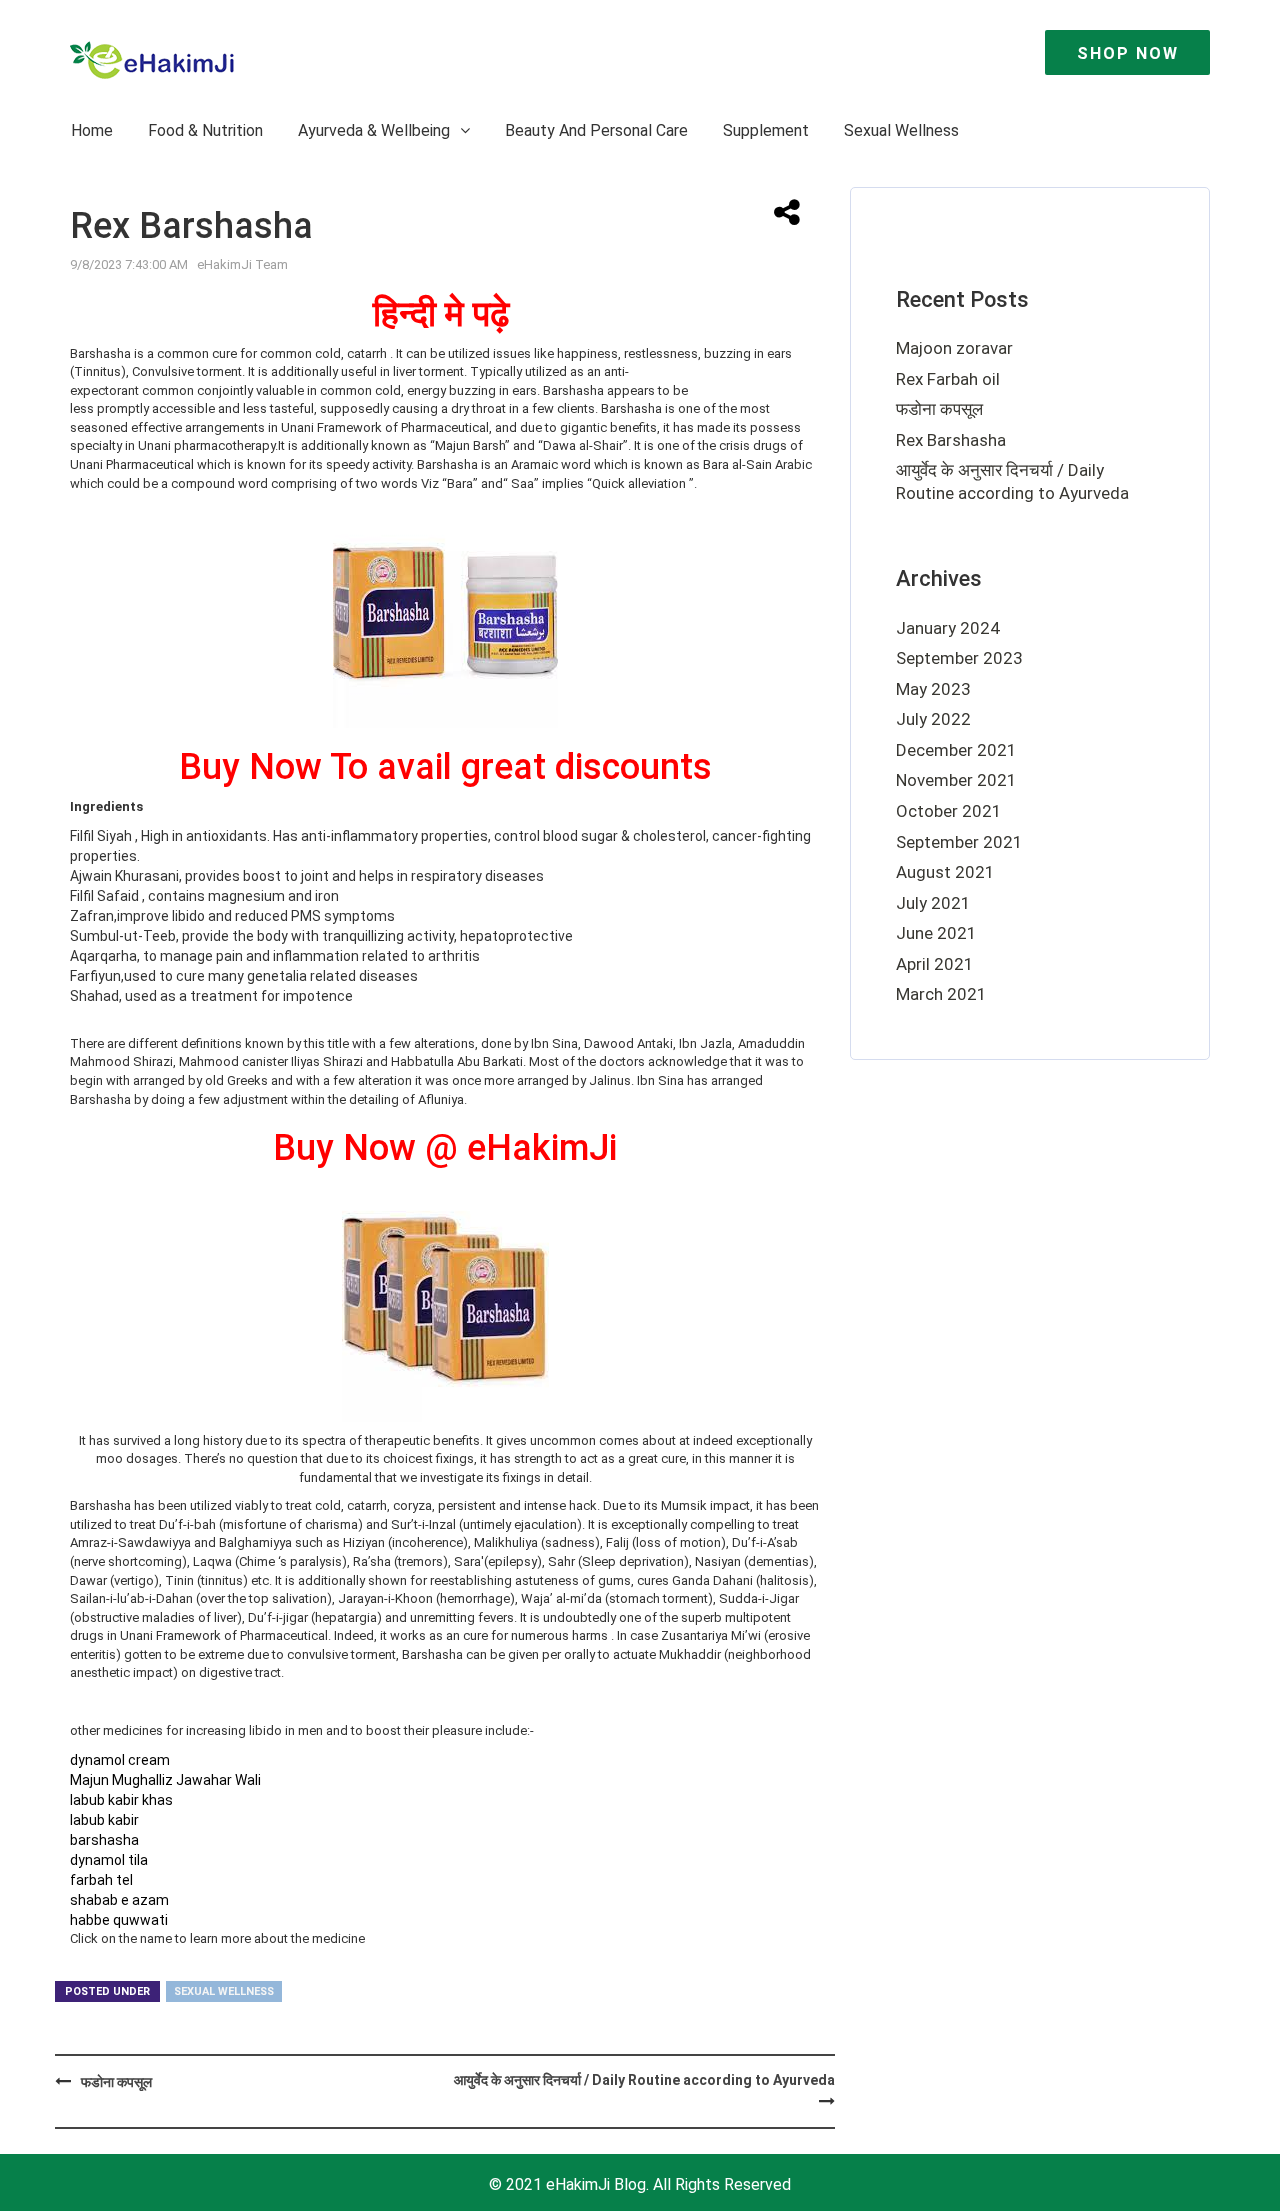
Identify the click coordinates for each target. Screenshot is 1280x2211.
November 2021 (956, 780)
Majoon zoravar (954, 348)
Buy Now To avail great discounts (445, 767)
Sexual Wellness (901, 130)
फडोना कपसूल (116, 2082)
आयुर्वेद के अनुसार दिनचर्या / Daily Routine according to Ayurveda (644, 2080)
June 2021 (936, 933)
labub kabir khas (121, 1800)
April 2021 (935, 964)
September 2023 (959, 658)
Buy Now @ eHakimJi (445, 1148)
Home (92, 130)
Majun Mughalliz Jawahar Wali (165, 1780)
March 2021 (941, 994)
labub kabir (104, 1820)
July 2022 (933, 719)
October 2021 (949, 811)
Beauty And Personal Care (596, 130)
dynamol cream (120, 1760)
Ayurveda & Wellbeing (376, 130)
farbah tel (101, 1880)
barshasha (104, 1840)
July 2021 (933, 903)
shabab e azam (119, 1900)
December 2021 (956, 750)
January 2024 (948, 628)
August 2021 (945, 872)
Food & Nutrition (205, 130)
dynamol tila (109, 1860)
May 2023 (933, 689)
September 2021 (959, 842)
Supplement (766, 130)
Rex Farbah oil (948, 379)
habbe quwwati (119, 1920)
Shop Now (1128, 53)
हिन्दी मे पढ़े (441, 314)
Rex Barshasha (951, 440)
